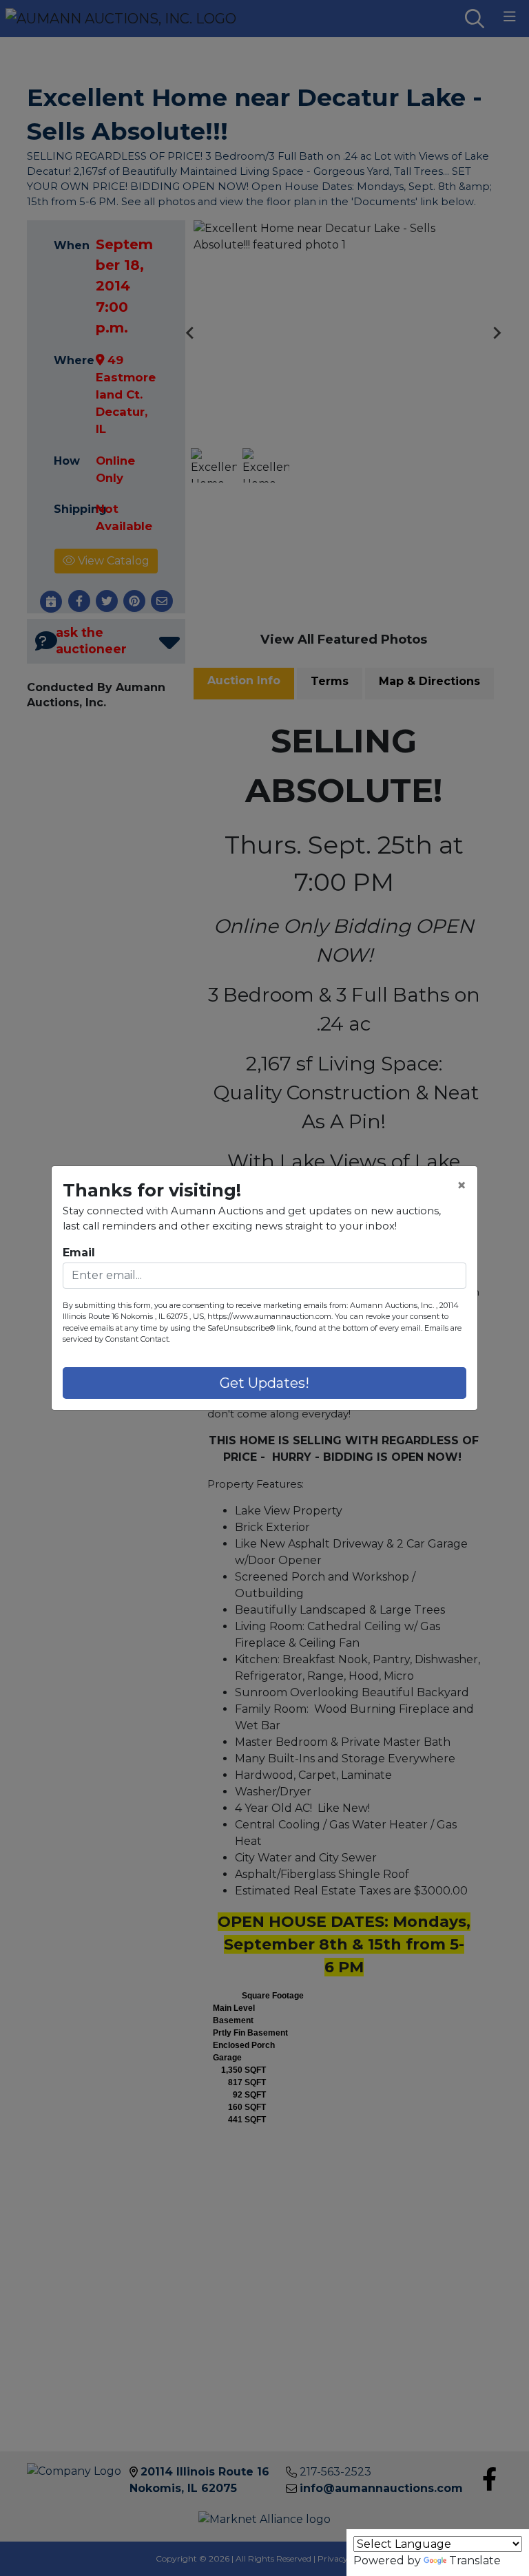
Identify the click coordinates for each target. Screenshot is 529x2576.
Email (79, 1253)
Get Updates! (264, 1383)
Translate (475, 2561)
